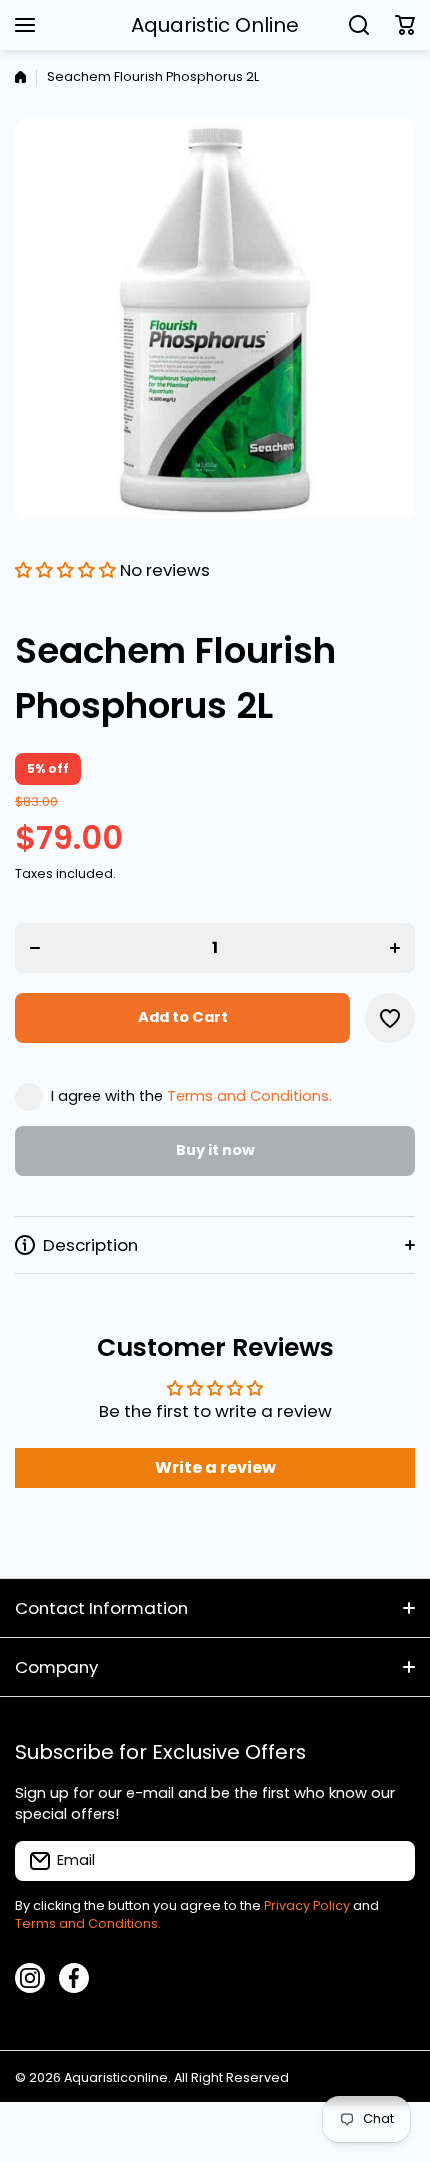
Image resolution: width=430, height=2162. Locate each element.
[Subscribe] (390, 1861)
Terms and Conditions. (249, 1096)
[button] (405, 25)
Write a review (215, 1467)
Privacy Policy (307, 1905)
